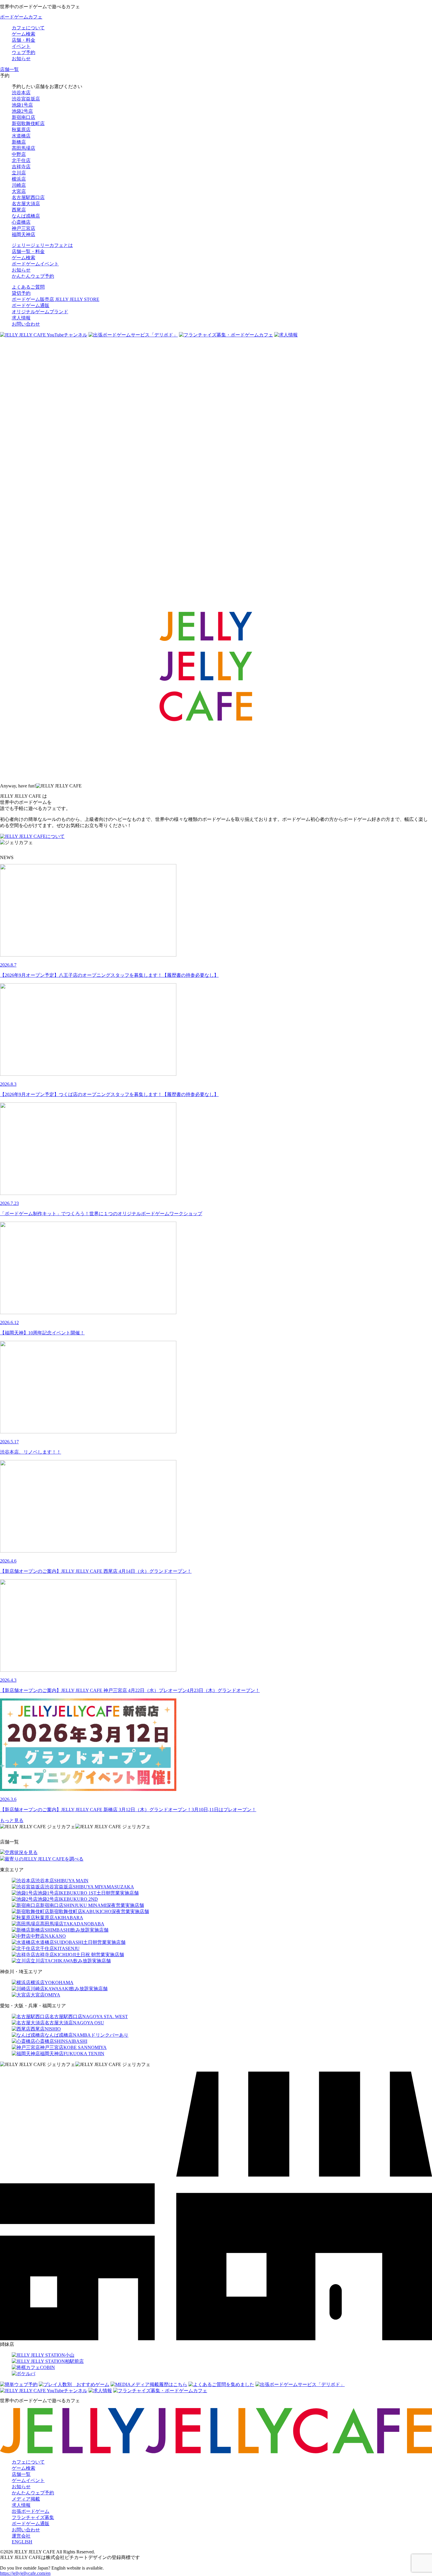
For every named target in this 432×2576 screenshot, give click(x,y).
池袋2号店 (22, 111)
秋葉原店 (21, 130)
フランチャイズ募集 (33, 2517)
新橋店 (19, 142)
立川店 (19, 173)
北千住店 (21, 160)
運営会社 (21, 2536)
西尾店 (19, 210)
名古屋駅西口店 (28, 197)
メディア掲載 (26, 2499)
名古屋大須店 (26, 204)
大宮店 (19, 191)
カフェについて (28, 2462)
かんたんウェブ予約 (33, 2493)
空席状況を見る (21, 1852)
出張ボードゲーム (31, 2511)
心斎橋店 (21, 222)
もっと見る (12, 1820)
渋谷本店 (21, 93)
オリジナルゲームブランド (40, 312)
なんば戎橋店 (26, 216)
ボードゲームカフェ (21, 17)
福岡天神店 (24, 234)
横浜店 (19, 179)
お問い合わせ (26, 324)
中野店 (19, 154)
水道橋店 (21, 136)
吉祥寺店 (21, 167)
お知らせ (21, 2487)
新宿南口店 (24, 117)
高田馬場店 (24, 148)
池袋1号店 (22, 105)
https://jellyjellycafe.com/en (25, 2573)
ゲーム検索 (24, 2468)
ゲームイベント (28, 2480)
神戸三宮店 (24, 228)
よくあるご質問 (28, 287)
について (55, 836)
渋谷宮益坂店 (26, 99)
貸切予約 (21, 293)
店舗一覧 (21, 2474)
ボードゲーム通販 (31, 305)
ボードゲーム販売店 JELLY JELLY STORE (56, 299)
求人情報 (21, 318)
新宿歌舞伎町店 (28, 123)
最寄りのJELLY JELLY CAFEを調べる (44, 1859)
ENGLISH (22, 2542)
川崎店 (19, 185)
